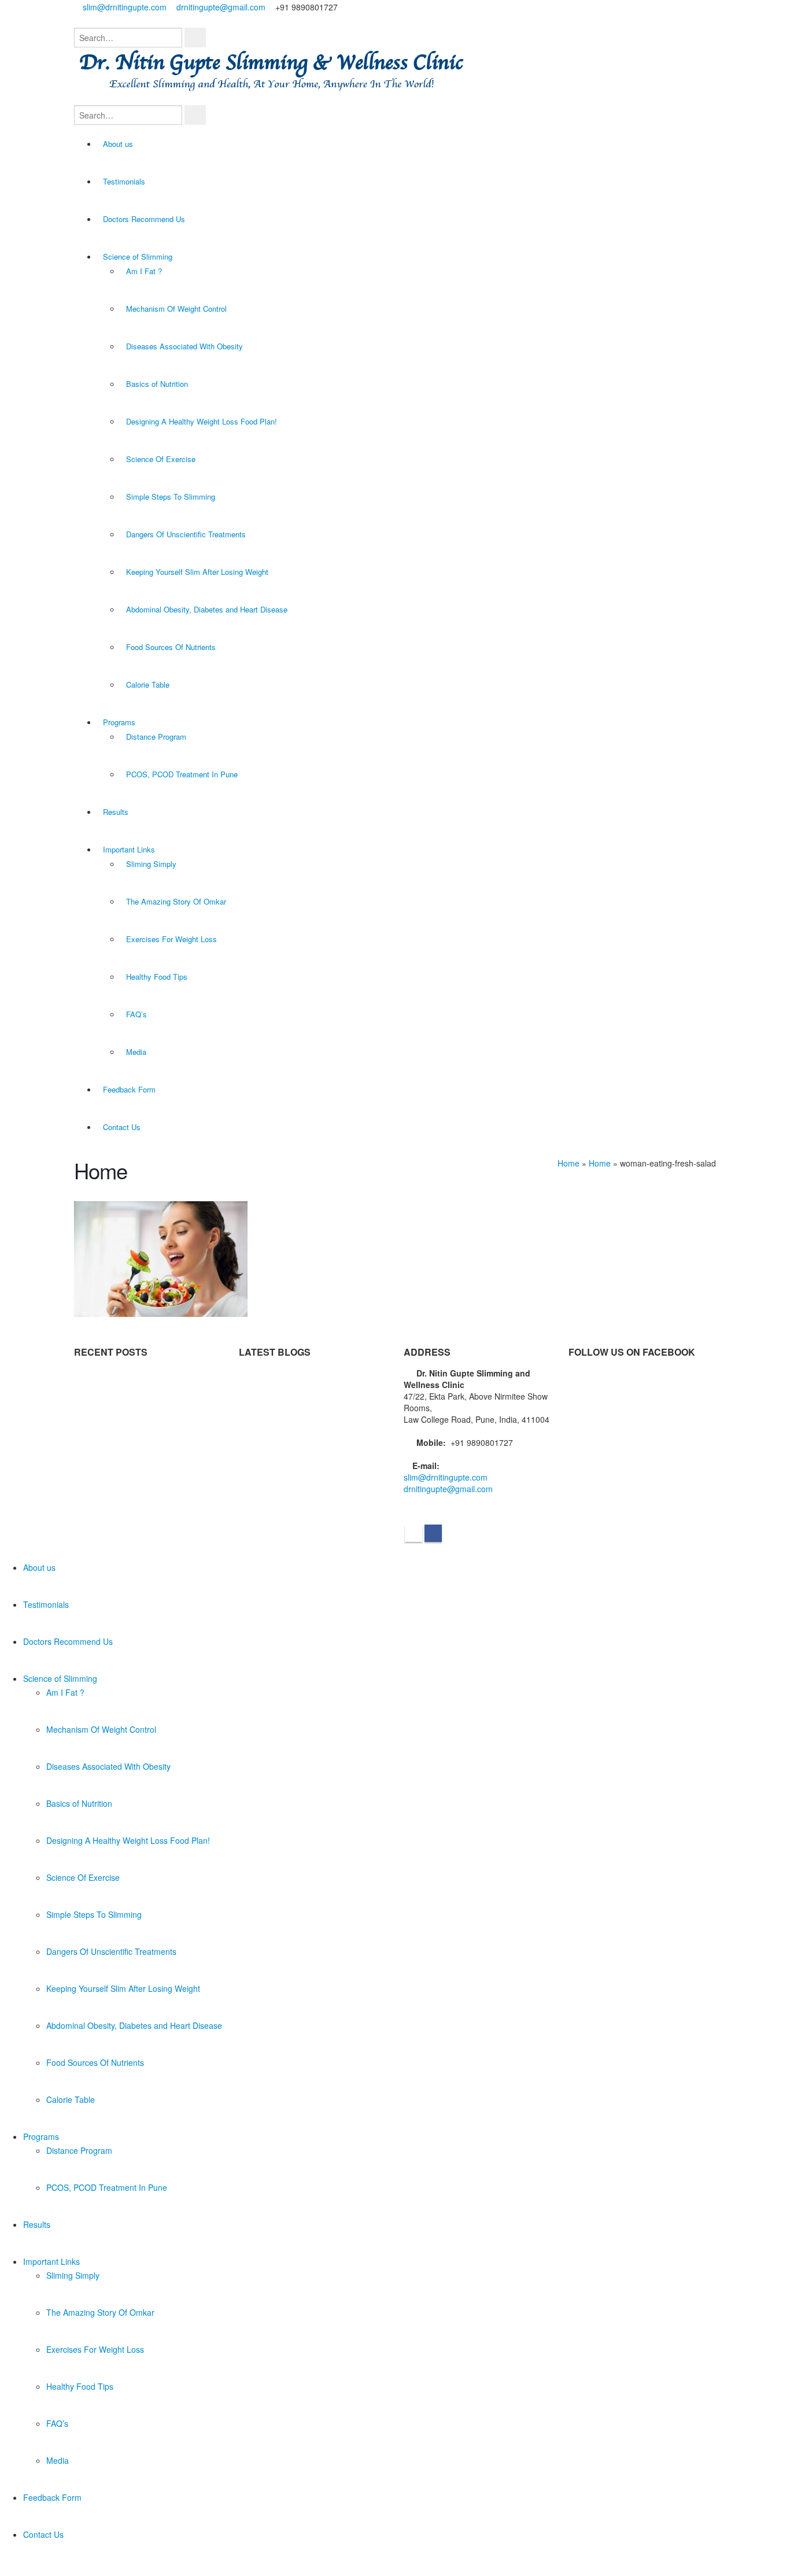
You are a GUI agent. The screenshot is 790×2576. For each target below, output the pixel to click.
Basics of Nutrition (157, 384)
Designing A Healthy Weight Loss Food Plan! (202, 421)
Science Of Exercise (161, 459)
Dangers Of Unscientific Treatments (186, 534)
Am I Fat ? (144, 271)
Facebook (433, 1533)
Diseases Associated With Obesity (184, 346)
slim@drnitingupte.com (125, 7)
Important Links (129, 849)
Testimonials (124, 181)
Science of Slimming (138, 257)
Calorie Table (148, 684)
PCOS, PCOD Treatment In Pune (182, 774)
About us (118, 144)
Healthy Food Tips (157, 977)
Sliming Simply (151, 864)
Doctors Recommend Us (144, 219)
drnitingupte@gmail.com (221, 7)
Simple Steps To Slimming (171, 497)
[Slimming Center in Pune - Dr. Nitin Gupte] (276, 71)
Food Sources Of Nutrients (171, 647)
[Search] (195, 38)
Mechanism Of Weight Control (176, 309)
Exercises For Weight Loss (171, 939)
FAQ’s (136, 1014)
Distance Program (156, 737)
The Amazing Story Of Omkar (176, 901)
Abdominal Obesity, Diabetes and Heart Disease (207, 609)
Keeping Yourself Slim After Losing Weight (197, 572)
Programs (119, 722)
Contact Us (122, 1127)
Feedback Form (129, 1089)
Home (568, 1163)
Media (136, 1052)
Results (116, 812)
